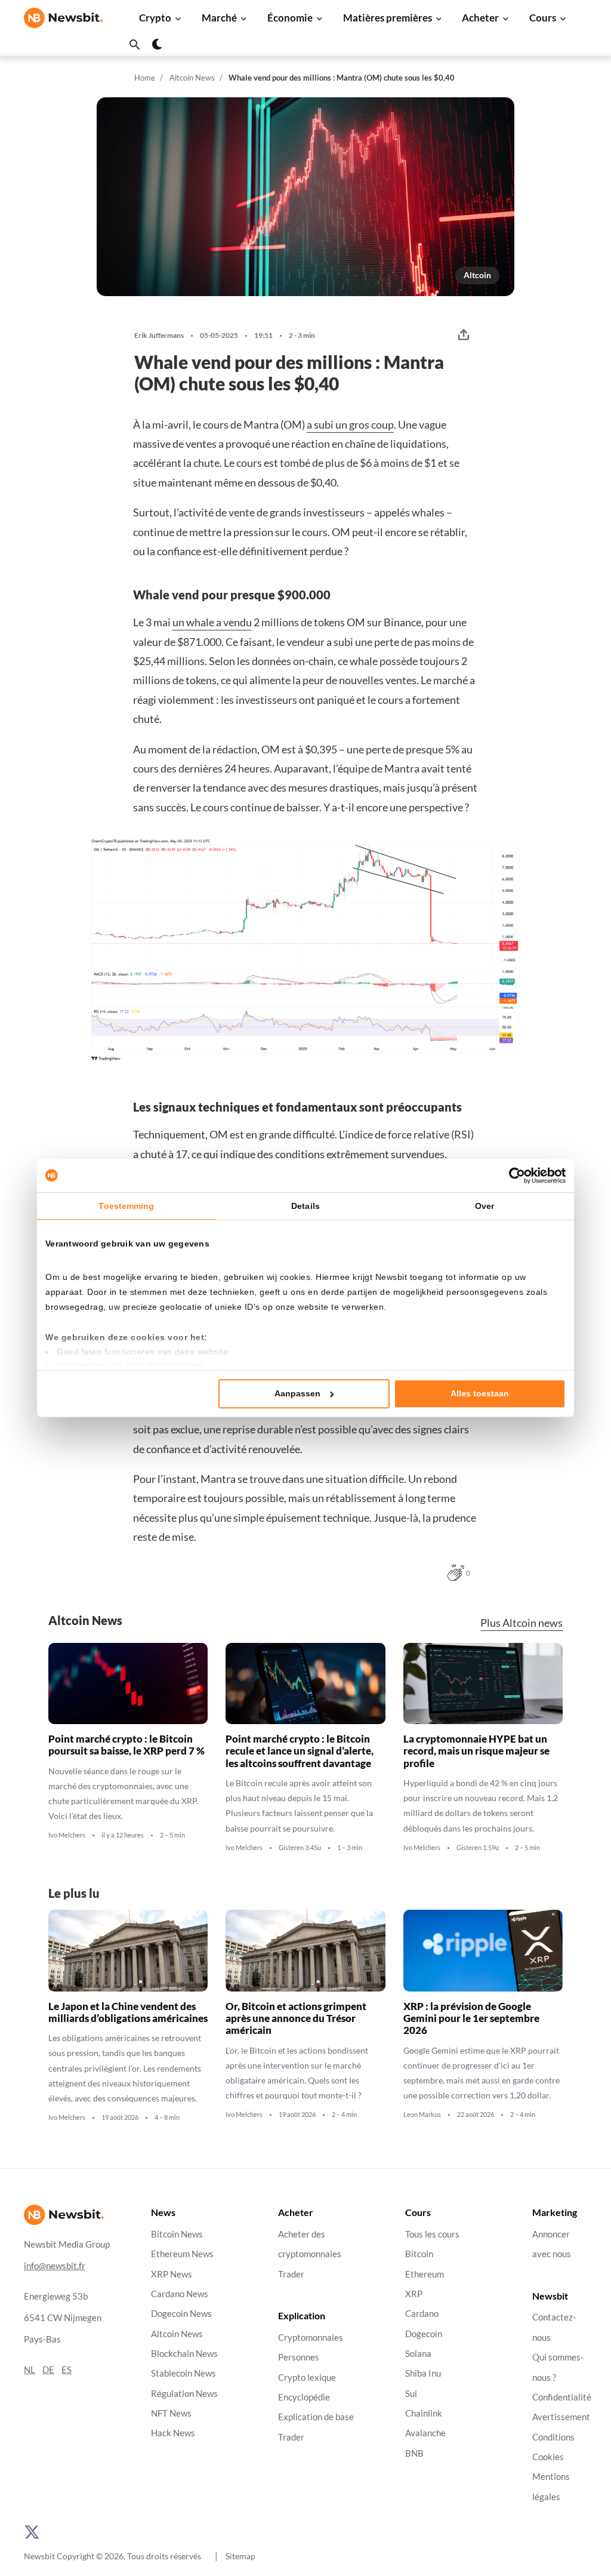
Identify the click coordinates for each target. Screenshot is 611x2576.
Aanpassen (297, 1394)
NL (30, 2369)
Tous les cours (432, 2234)
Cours (543, 18)
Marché (219, 18)
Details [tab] (305, 1206)
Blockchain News (184, 2354)
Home (145, 78)
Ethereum (425, 2274)
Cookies (548, 2457)
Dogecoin (424, 2333)
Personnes (299, 2357)
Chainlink (424, 2413)
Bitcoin (419, 2254)
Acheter (480, 18)
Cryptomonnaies (311, 2338)
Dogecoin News (181, 2314)
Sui (411, 2393)
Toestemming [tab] (126, 1206)
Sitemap (240, 2556)
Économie (290, 18)
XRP (414, 2294)
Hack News (173, 2433)
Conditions (553, 2437)
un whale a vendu (212, 622)
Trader (291, 2274)
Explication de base (316, 2417)
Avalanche (425, 2433)
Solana (418, 2354)
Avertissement (561, 2417)
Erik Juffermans (159, 336)
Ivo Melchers (67, 1836)
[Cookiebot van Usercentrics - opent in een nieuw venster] (513, 1175)
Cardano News (180, 2294)
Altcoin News (192, 78)
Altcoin (477, 275)
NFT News (171, 2413)
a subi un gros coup (350, 424)
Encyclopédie (304, 2397)
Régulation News (184, 2393)
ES (67, 2369)
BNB (414, 2453)
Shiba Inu (423, 2373)
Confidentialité (562, 2397)
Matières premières (388, 18)
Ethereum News (182, 2254)
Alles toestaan (480, 1394)
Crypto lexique (307, 2377)
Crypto (155, 18)
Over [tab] (485, 1206)
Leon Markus (422, 2115)
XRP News (172, 2274)
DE (48, 2369)
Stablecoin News (183, 2373)
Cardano (422, 2314)
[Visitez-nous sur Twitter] (32, 2531)
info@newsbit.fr (55, 2265)
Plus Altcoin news (521, 1623)
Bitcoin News (177, 2234)
